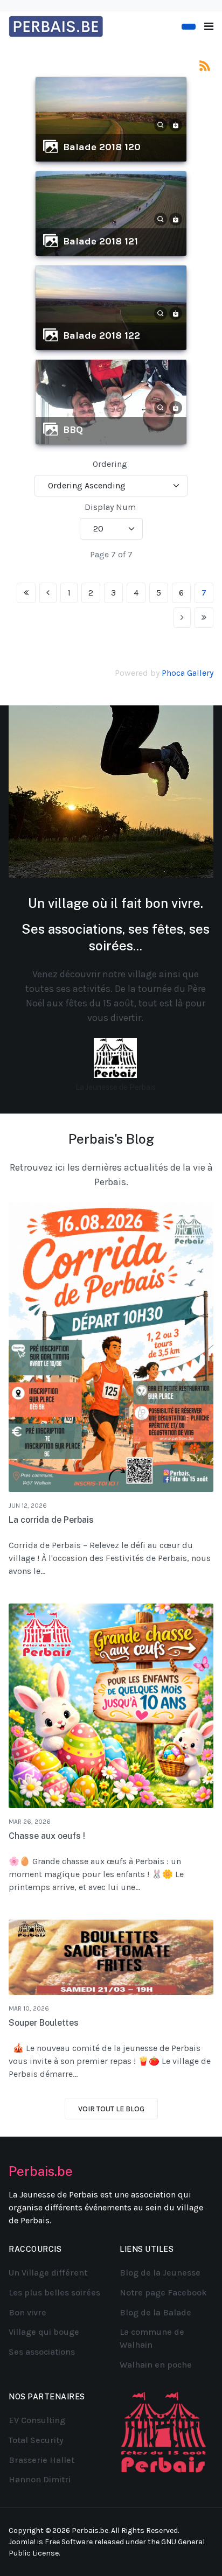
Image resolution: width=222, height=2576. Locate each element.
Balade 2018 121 (100, 241)
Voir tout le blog (111, 2109)
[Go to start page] (26, 593)
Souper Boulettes (44, 2023)
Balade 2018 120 (102, 147)
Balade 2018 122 (102, 335)
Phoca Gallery (188, 673)
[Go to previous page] (48, 593)
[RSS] (205, 65)
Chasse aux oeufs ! (47, 1836)
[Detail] (161, 124)
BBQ (73, 430)
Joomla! (22, 2542)
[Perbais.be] (56, 26)
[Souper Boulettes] (111, 1958)
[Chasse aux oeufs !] (111, 1706)
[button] (209, 27)
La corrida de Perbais (51, 1520)
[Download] (176, 124)
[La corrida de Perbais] (111, 1347)
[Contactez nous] (189, 27)
